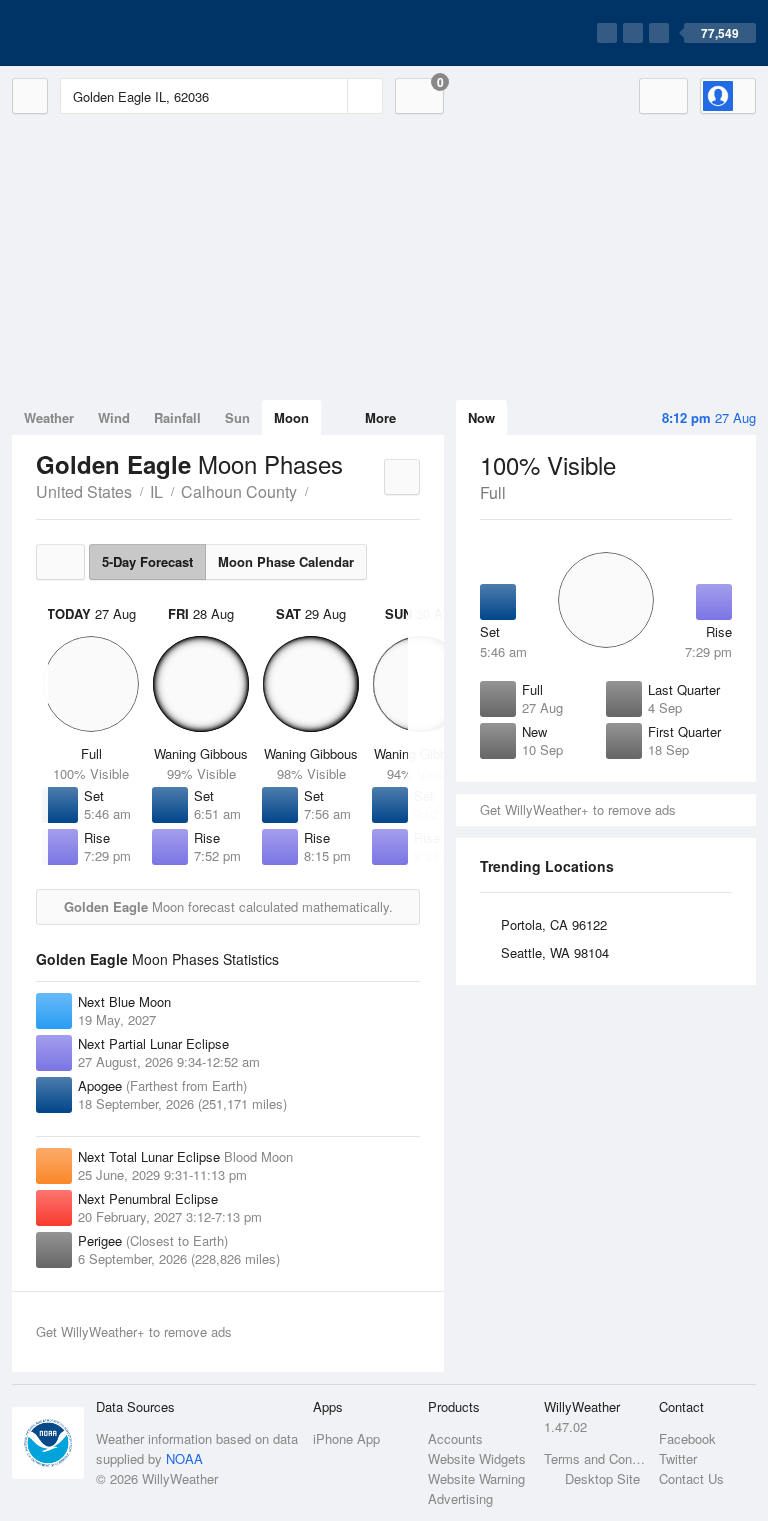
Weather (49, 417)
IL (156, 491)
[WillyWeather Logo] (106, 33)
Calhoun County (239, 491)
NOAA (184, 1458)
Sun (237, 417)
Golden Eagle (319, 490)
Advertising (460, 1498)
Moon (291, 417)
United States (84, 491)
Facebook (687, 1438)
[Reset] (330, 96)
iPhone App (346, 1438)
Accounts (455, 1438)
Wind (114, 417)
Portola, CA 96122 (554, 924)
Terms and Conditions (595, 1458)
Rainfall (177, 417)
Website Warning (476, 1478)
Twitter (678, 1458)
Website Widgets (477, 1458)
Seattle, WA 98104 (555, 952)
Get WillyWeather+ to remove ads (578, 809)
